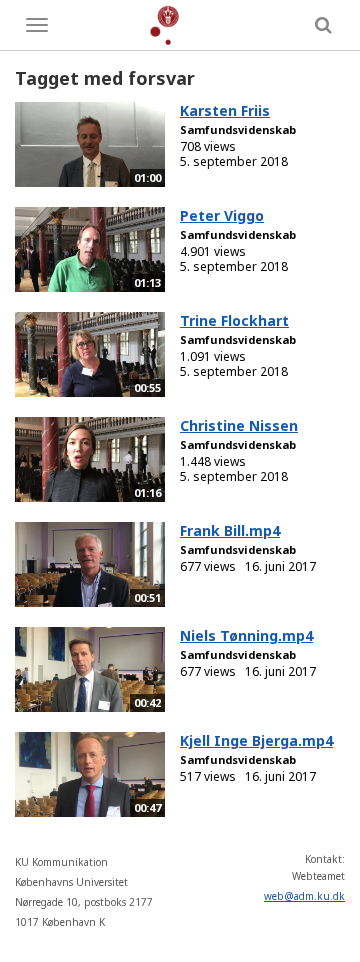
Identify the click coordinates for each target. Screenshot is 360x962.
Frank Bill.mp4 (230, 530)
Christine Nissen (239, 425)
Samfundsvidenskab (238, 129)
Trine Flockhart (234, 320)
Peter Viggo (222, 215)
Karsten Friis (225, 110)
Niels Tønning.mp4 (246, 635)
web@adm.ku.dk (304, 896)
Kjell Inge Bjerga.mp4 (256, 740)
